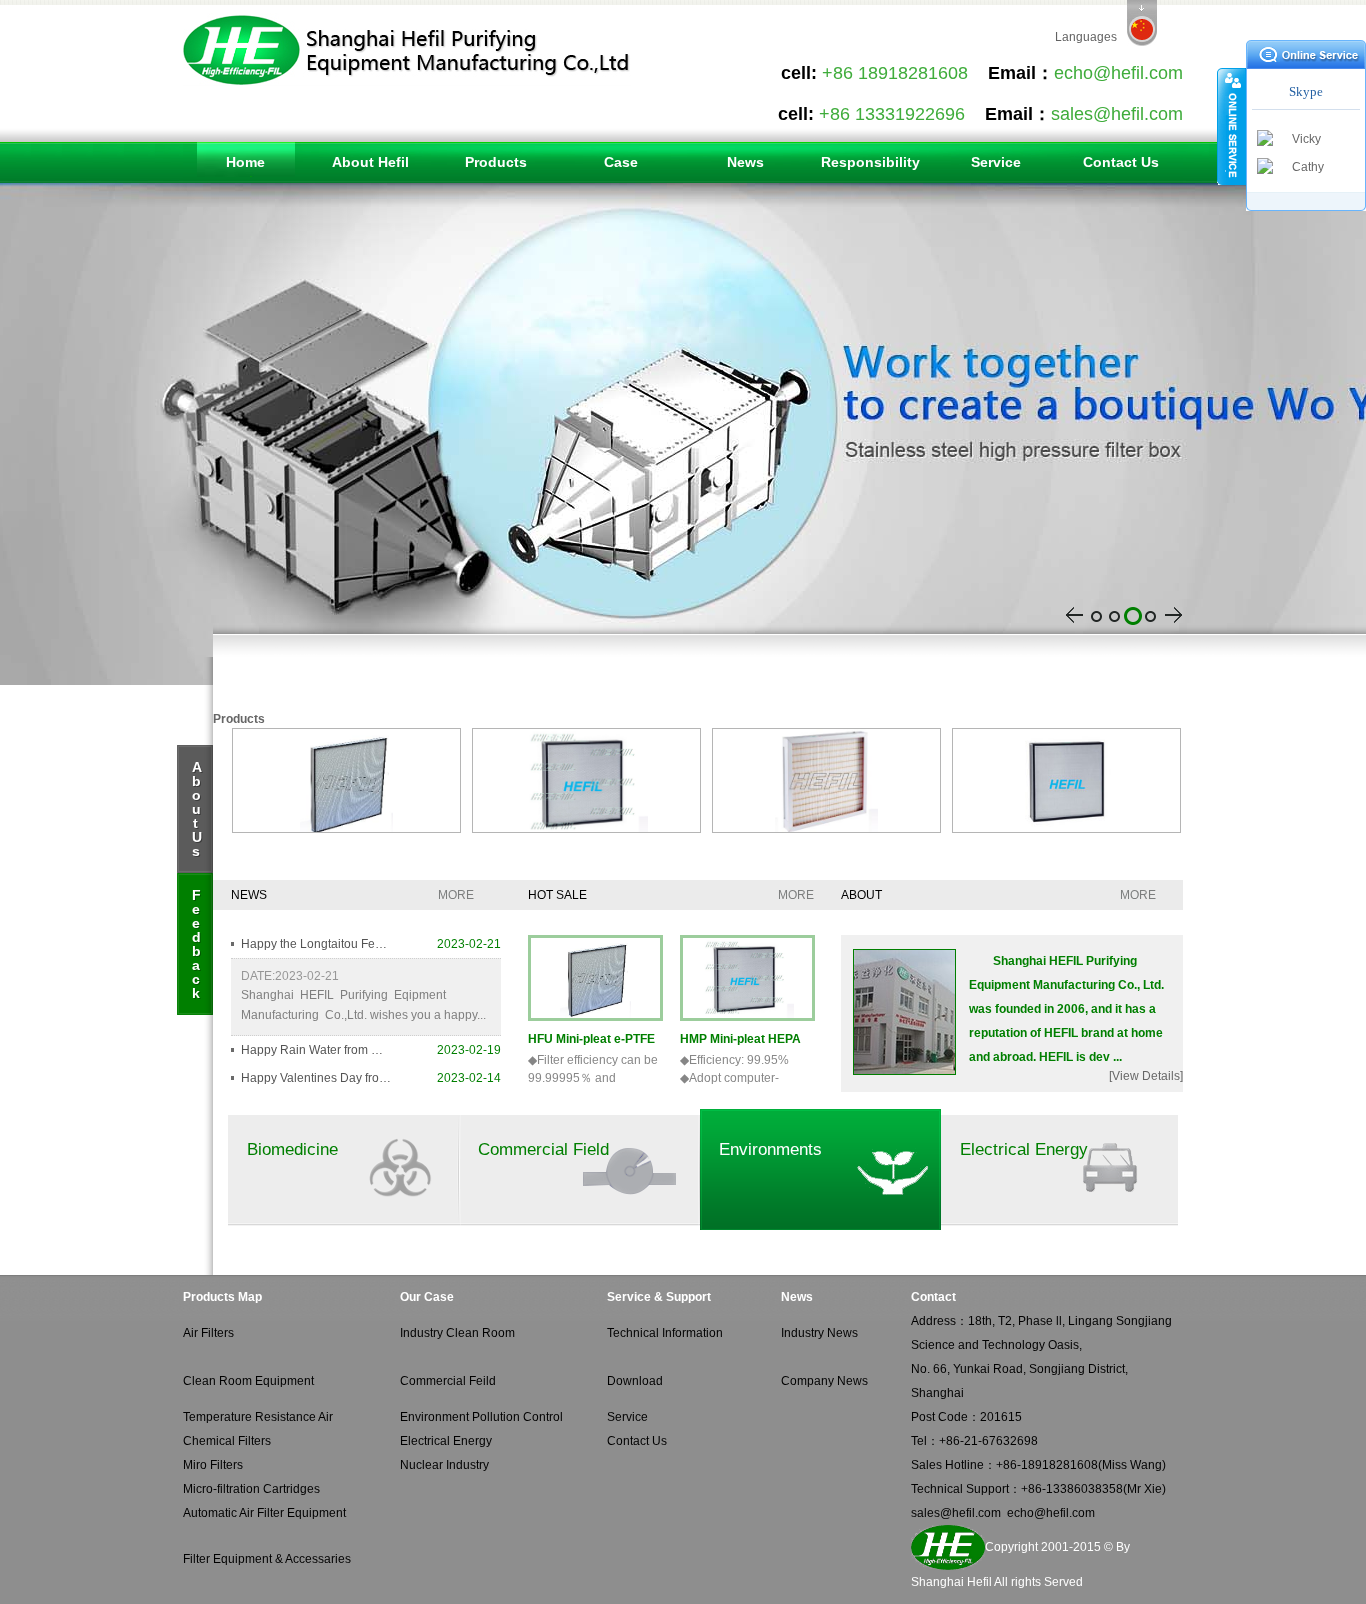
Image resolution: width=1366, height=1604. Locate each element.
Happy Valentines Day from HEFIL (316, 1078)
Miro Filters (213, 1465)
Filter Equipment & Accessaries (267, 1559)
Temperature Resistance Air (258, 1417)
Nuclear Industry (444, 1465)
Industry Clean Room (457, 1333)
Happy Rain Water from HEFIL (316, 1050)
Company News (824, 1381)
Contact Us (1121, 162)
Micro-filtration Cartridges (251, 1489)
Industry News (819, 1333)
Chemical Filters (227, 1441)
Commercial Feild (448, 1381)
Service (996, 162)
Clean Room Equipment (248, 1381)
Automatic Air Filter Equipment (264, 1513)
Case (621, 162)
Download (635, 1381)
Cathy (1308, 167)
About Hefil (370, 162)
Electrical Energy (446, 1441)
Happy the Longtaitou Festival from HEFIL (316, 944)
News (745, 162)
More (456, 895)
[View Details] (1146, 1076)
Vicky (1306, 139)
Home (245, 162)
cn (1142, 23)
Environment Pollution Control (481, 1417)
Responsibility (870, 162)
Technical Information (665, 1333)
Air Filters (208, 1333)
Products (496, 162)
